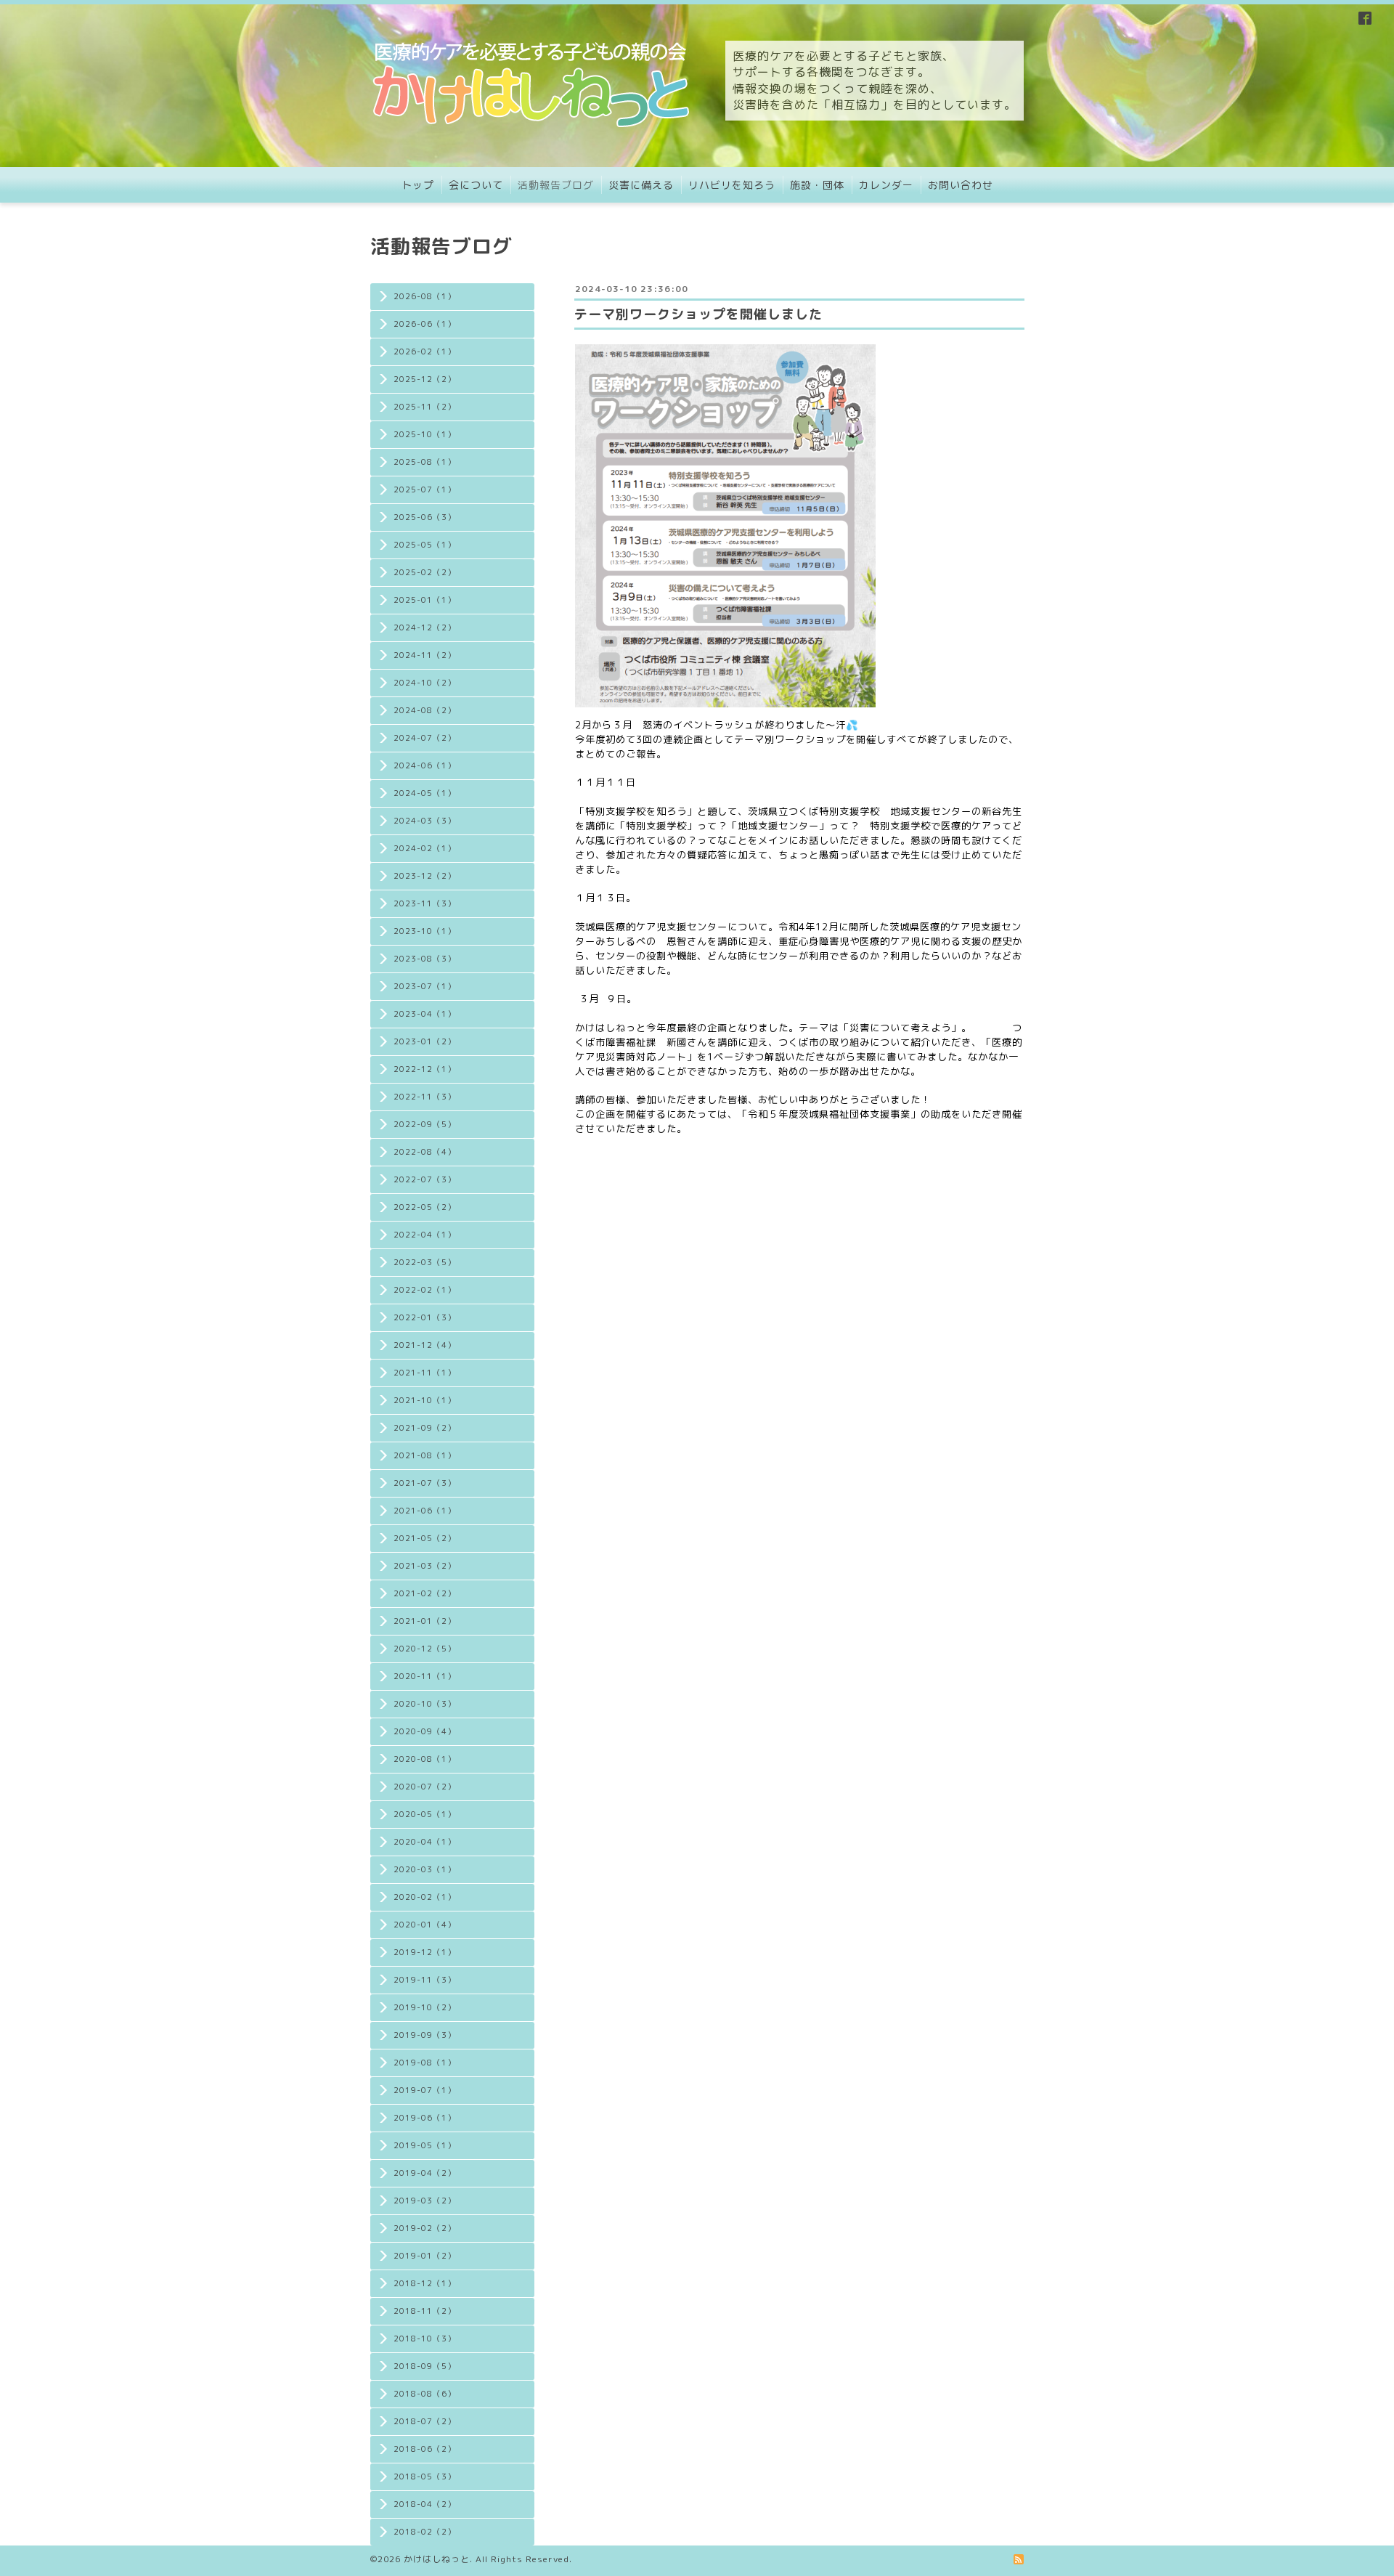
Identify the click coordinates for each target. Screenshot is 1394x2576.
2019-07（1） (425, 2090)
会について (476, 185)
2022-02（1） (425, 1290)
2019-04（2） (425, 2173)
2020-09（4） (425, 1731)
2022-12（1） (425, 1069)
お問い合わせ (961, 185)
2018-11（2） (425, 2311)
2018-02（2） (425, 2532)
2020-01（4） (425, 1925)
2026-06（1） (425, 324)
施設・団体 (817, 185)
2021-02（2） (425, 1593)
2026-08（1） (425, 296)
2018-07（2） (425, 2421)
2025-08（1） (425, 462)
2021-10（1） (425, 1400)
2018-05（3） (425, 2477)
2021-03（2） (425, 1566)
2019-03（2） (425, 2201)
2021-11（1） (425, 1373)
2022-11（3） (425, 1097)
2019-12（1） (425, 1952)
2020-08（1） (425, 1759)
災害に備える (641, 185)
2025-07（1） (425, 489)
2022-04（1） (425, 1235)
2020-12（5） (425, 1649)
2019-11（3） (425, 1980)
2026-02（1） (425, 352)
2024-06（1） (425, 765)
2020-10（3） (425, 1704)
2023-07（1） (425, 986)
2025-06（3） (425, 517)
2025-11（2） (425, 407)
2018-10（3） (425, 2339)
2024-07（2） (425, 738)
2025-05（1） (425, 545)
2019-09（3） (425, 2035)
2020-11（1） (425, 1676)
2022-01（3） (425, 1317)
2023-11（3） (425, 903)
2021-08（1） (425, 1455)
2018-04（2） (425, 2504)
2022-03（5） (425, 1262)
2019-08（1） (425, 2063)
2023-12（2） (425, 876)
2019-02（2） (425, 2228)
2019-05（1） (425, 2145)
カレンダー (886, 185)
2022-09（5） (425, 1124)
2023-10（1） (425, 931)
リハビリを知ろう (732, 185)
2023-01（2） (425, 1041)
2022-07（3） (425, 1179)
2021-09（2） (425, 1428)
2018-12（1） (425, 2283)
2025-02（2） (425, 572)
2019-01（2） (425, 2256)
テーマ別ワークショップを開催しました (698, 314)
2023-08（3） (425, 959)
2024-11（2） (425, 655)
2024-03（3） (425, 821)
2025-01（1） (425, 600)
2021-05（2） (425, 1538)
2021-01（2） (425, 1621)
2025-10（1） (425, 434)
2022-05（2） (425, 1207)
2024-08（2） (425, 710)
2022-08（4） (425, 1152)
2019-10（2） (425, 2007)
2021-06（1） (425, 1511)
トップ (418, 185)
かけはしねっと (437, 2559)
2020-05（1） (425, 1814)
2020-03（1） (425, 1869)
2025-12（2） (425, 379)
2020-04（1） (425, 1842)
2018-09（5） (425, 2366)
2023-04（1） (425, 1014)
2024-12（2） (425, 627)
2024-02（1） (425, 848)
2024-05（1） (425, 793)
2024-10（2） (425, 683)
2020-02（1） (425, 1897)
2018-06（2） (425, 2449)
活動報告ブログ (556, 185)
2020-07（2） (425, 1787)
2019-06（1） (425, 2118)
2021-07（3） (425, 1483)
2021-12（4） (425, 1345)
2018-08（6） (425, 2394)
